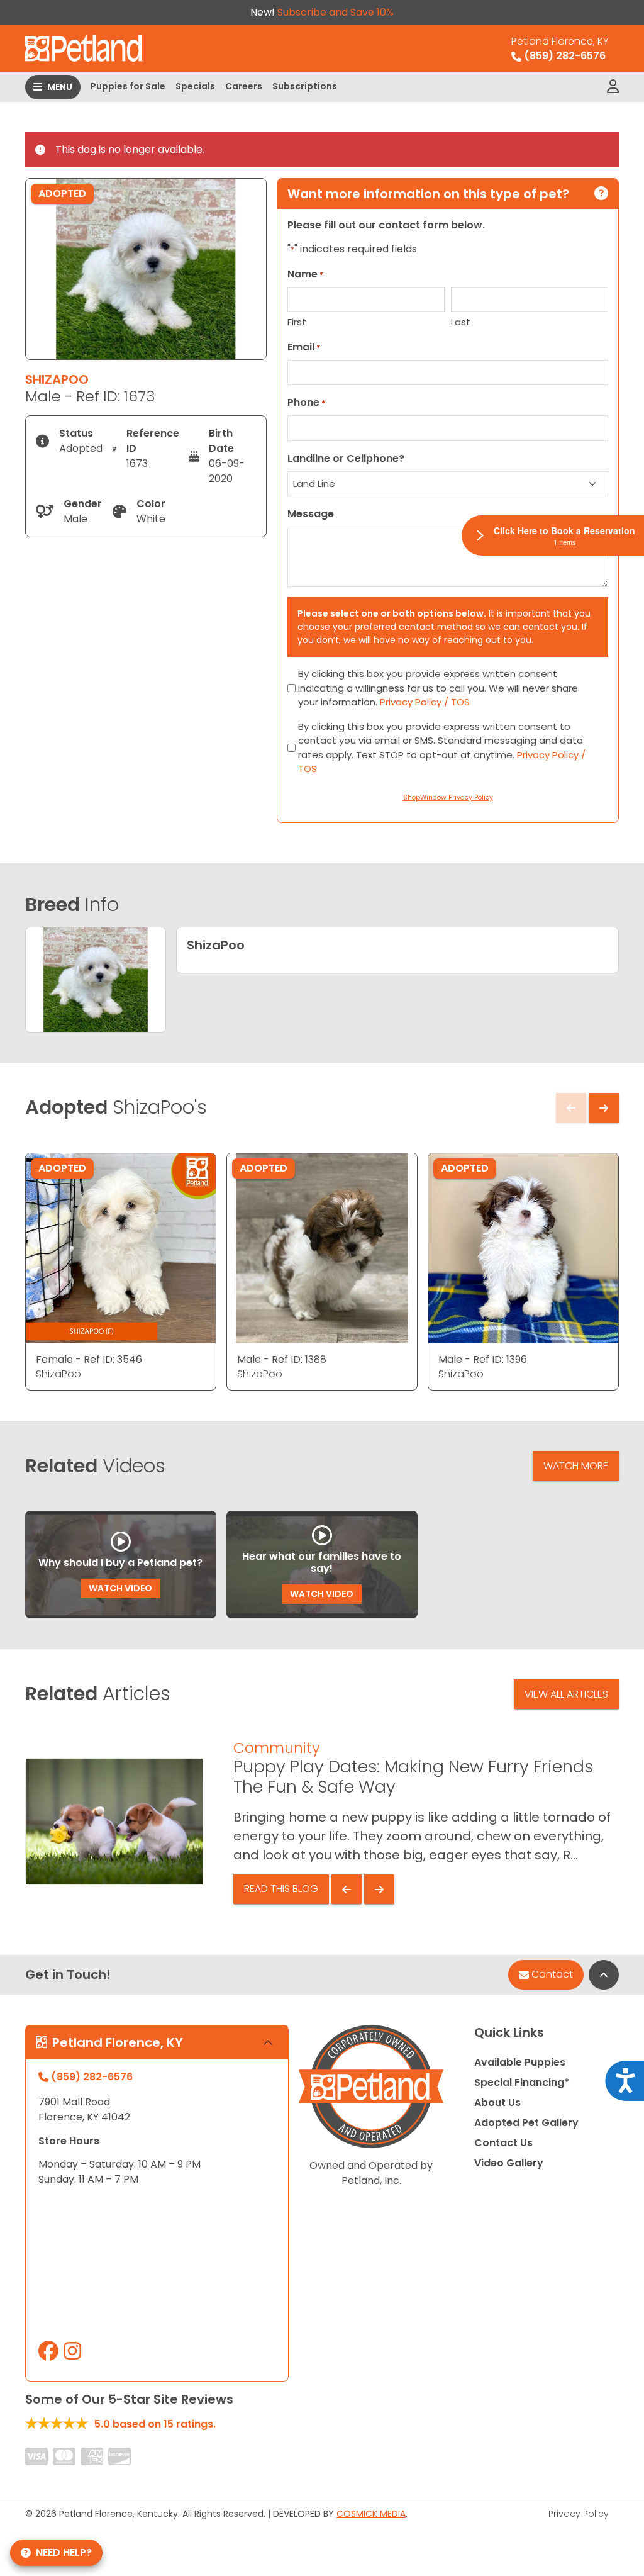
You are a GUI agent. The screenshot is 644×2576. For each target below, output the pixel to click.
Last (461, 322)
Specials (195, 86)
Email (304, 347)
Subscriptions (305, 86)
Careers (244, 86)
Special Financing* (522, 2082)
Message (311, 514)
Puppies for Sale (128, 86)
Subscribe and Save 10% (336, 12)
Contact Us (503, 2143)
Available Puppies (520, 2062)
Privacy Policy (579, 2514)
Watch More (576, 1466)
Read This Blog (281, 1889)
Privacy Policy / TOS (425, 702)
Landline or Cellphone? (346, 458)
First (297, 322)
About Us (497, 2103)
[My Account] (613, 87)
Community (277, 1748)
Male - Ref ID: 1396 (483, 1359)
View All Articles (566, 1694)
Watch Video (120, 1588)
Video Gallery (509, 2163)
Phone (307, 402)
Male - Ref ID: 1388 (282, 1359)
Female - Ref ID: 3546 (89, 1359)
